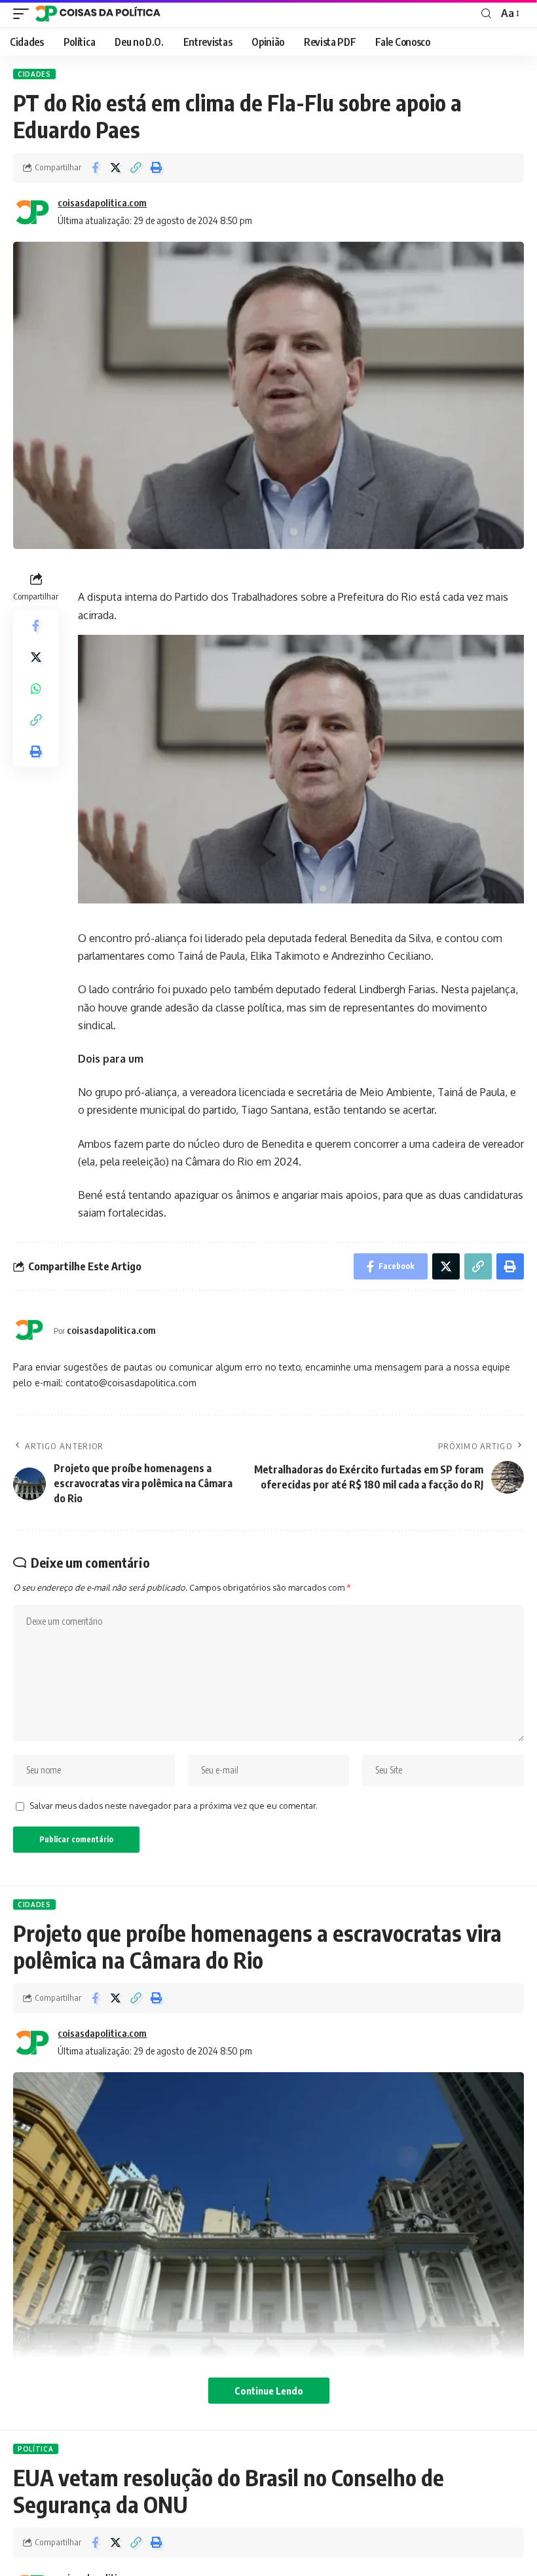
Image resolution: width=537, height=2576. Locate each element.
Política (36, 2449)
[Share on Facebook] (95, 168)
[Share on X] (115, 168)
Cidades (34, 74)
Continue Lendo (269, 2391)
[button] (136, 168)
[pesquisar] (486, 14)
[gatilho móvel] (24, 14)
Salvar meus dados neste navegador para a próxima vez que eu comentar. (174, 1806)
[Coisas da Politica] (98, 14)
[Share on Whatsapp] (36, 689)
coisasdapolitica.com (102, 202)
